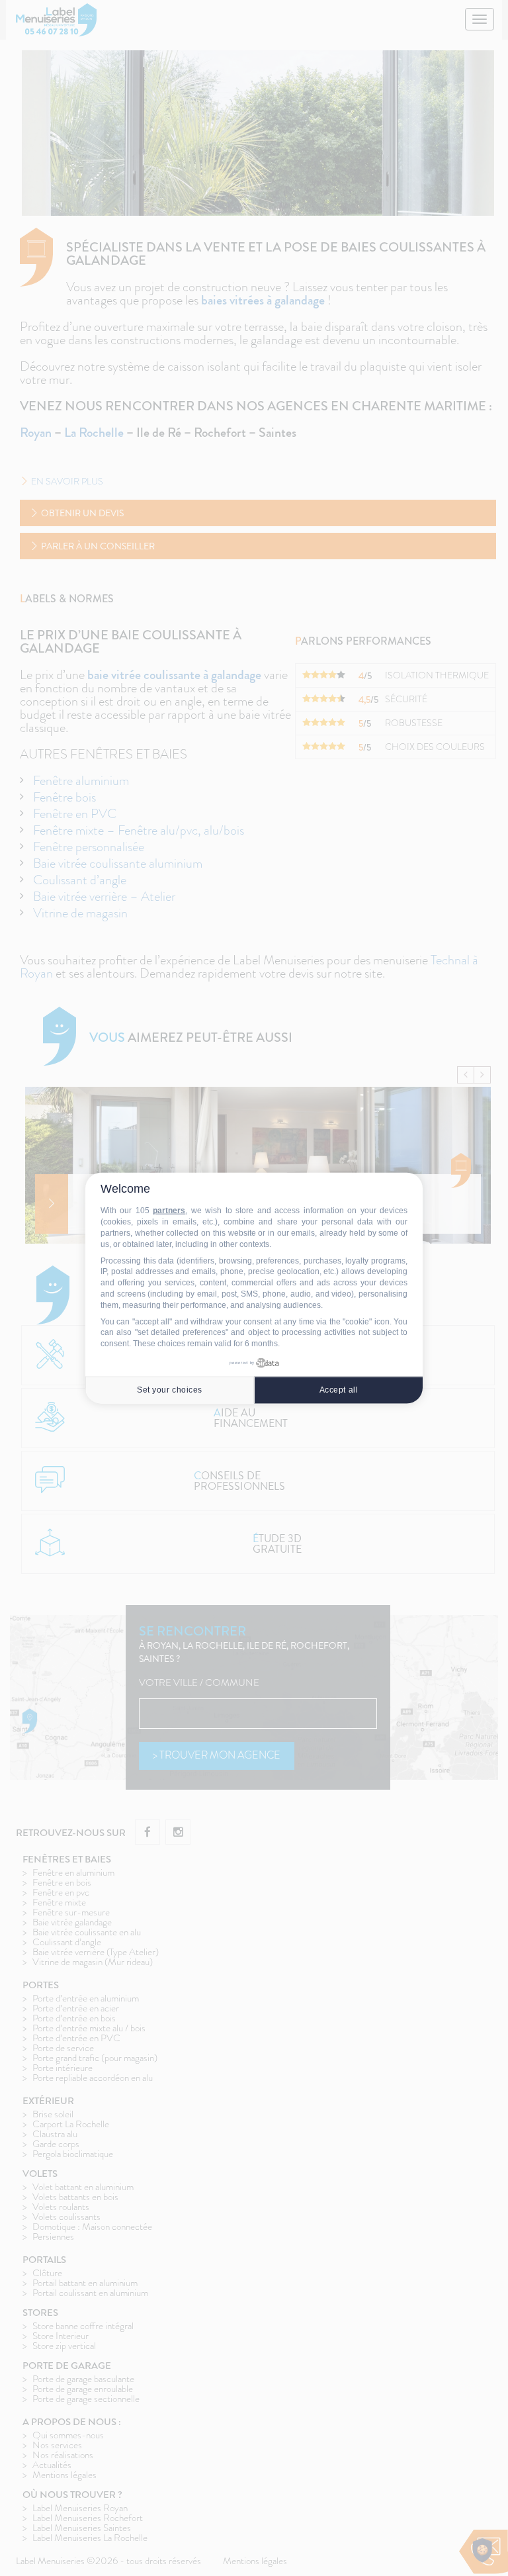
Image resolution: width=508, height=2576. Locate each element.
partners (169, 1211)
